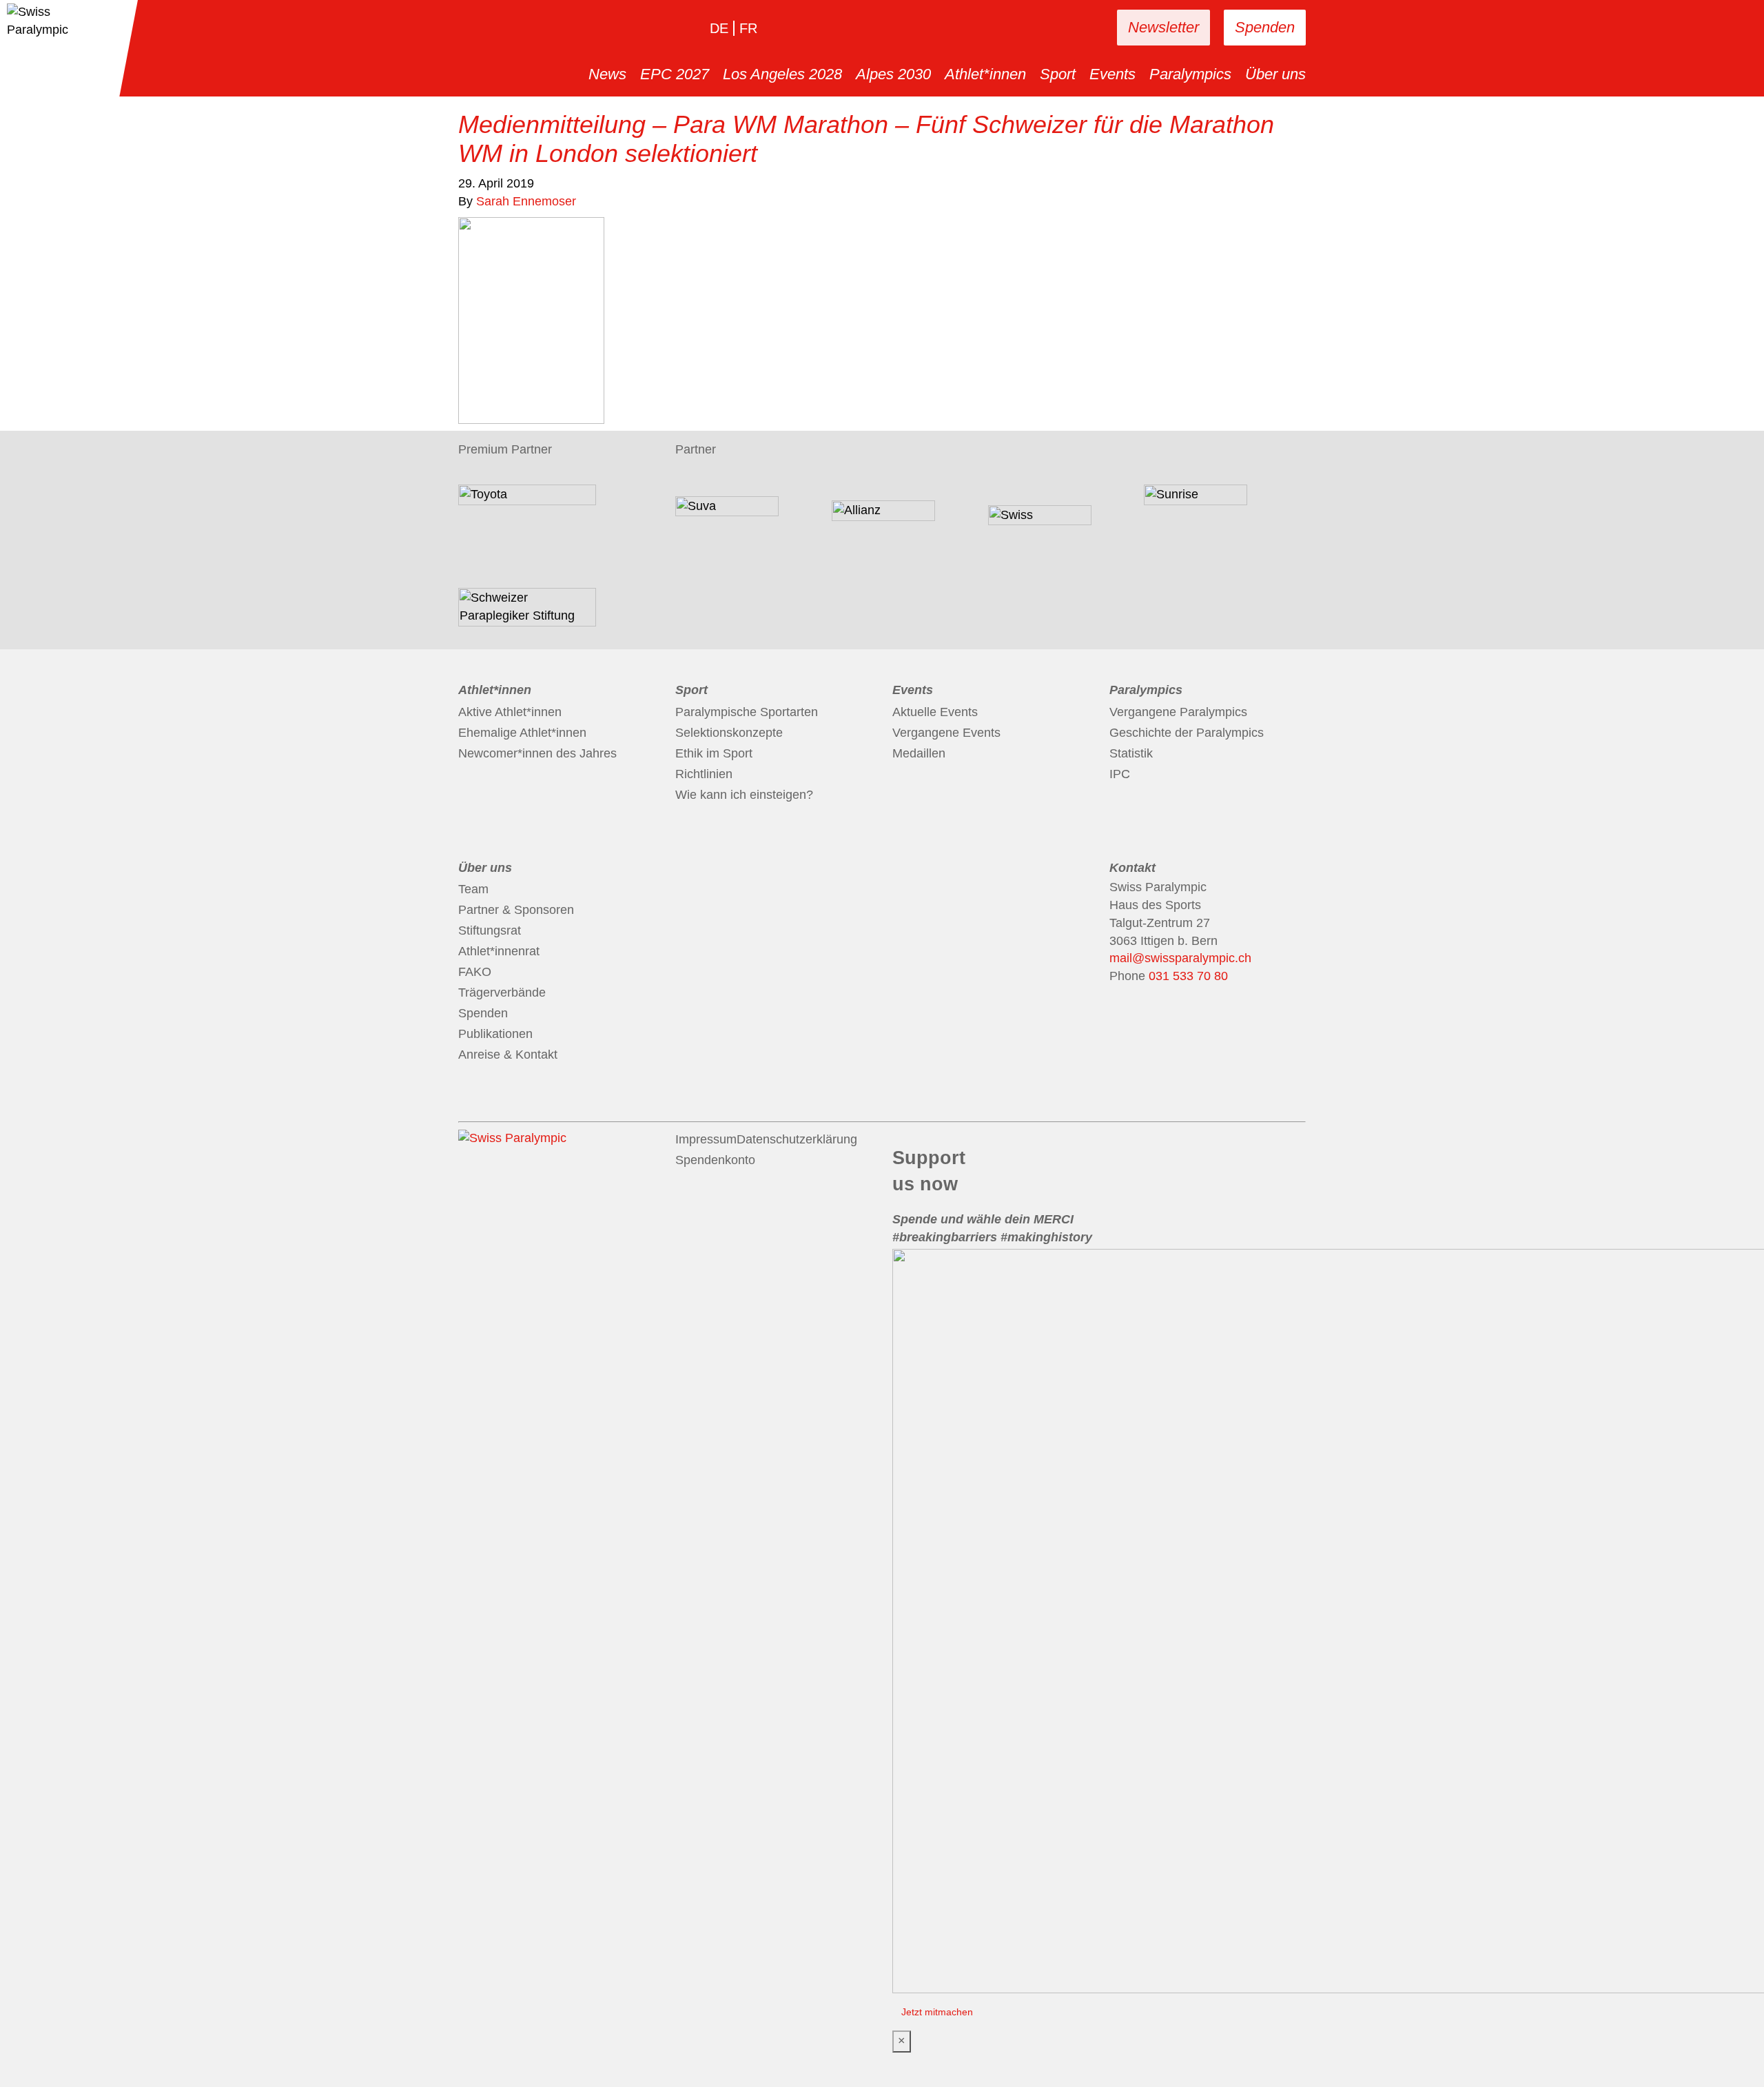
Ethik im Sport (714, 753)
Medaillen (919, 753)
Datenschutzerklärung (797, 1139)
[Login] (1063, 28)
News (607, 74)
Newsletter (1163, 27)
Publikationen (495, 1034)
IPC (1120, 774)
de (719, 28)
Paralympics (1190, 74)
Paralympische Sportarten (747, 712)
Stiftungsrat (490, 930)
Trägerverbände (502, 992)
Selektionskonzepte (729, 733)
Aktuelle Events (935, 712)
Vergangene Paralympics (1178, 712)
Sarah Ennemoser (526, 201)
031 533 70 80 (1188, 976)
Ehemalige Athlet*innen (522, 733)
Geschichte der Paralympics (1187, 733)
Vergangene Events (946, 733)
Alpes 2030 (893, 74)
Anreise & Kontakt (508, 1055)
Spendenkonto (715, 1160)
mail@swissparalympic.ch (1180, 958)
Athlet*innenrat (499, 951)
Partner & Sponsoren (516, 910)
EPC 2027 (675, 74)
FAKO (475, 972)
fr (748, 28)
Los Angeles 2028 (782, 74)
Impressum (706, 1139)
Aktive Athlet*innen (510, 712)
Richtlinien (704, 774)
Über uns (1275, 74)
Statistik (1131, 753)
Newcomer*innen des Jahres (537, 753)
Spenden (1265, 27)
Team (473, 889)
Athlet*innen (985, 74)
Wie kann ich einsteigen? (744, 795)
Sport (1058, 74)
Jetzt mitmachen (937, 2012)
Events (1112, 74)
